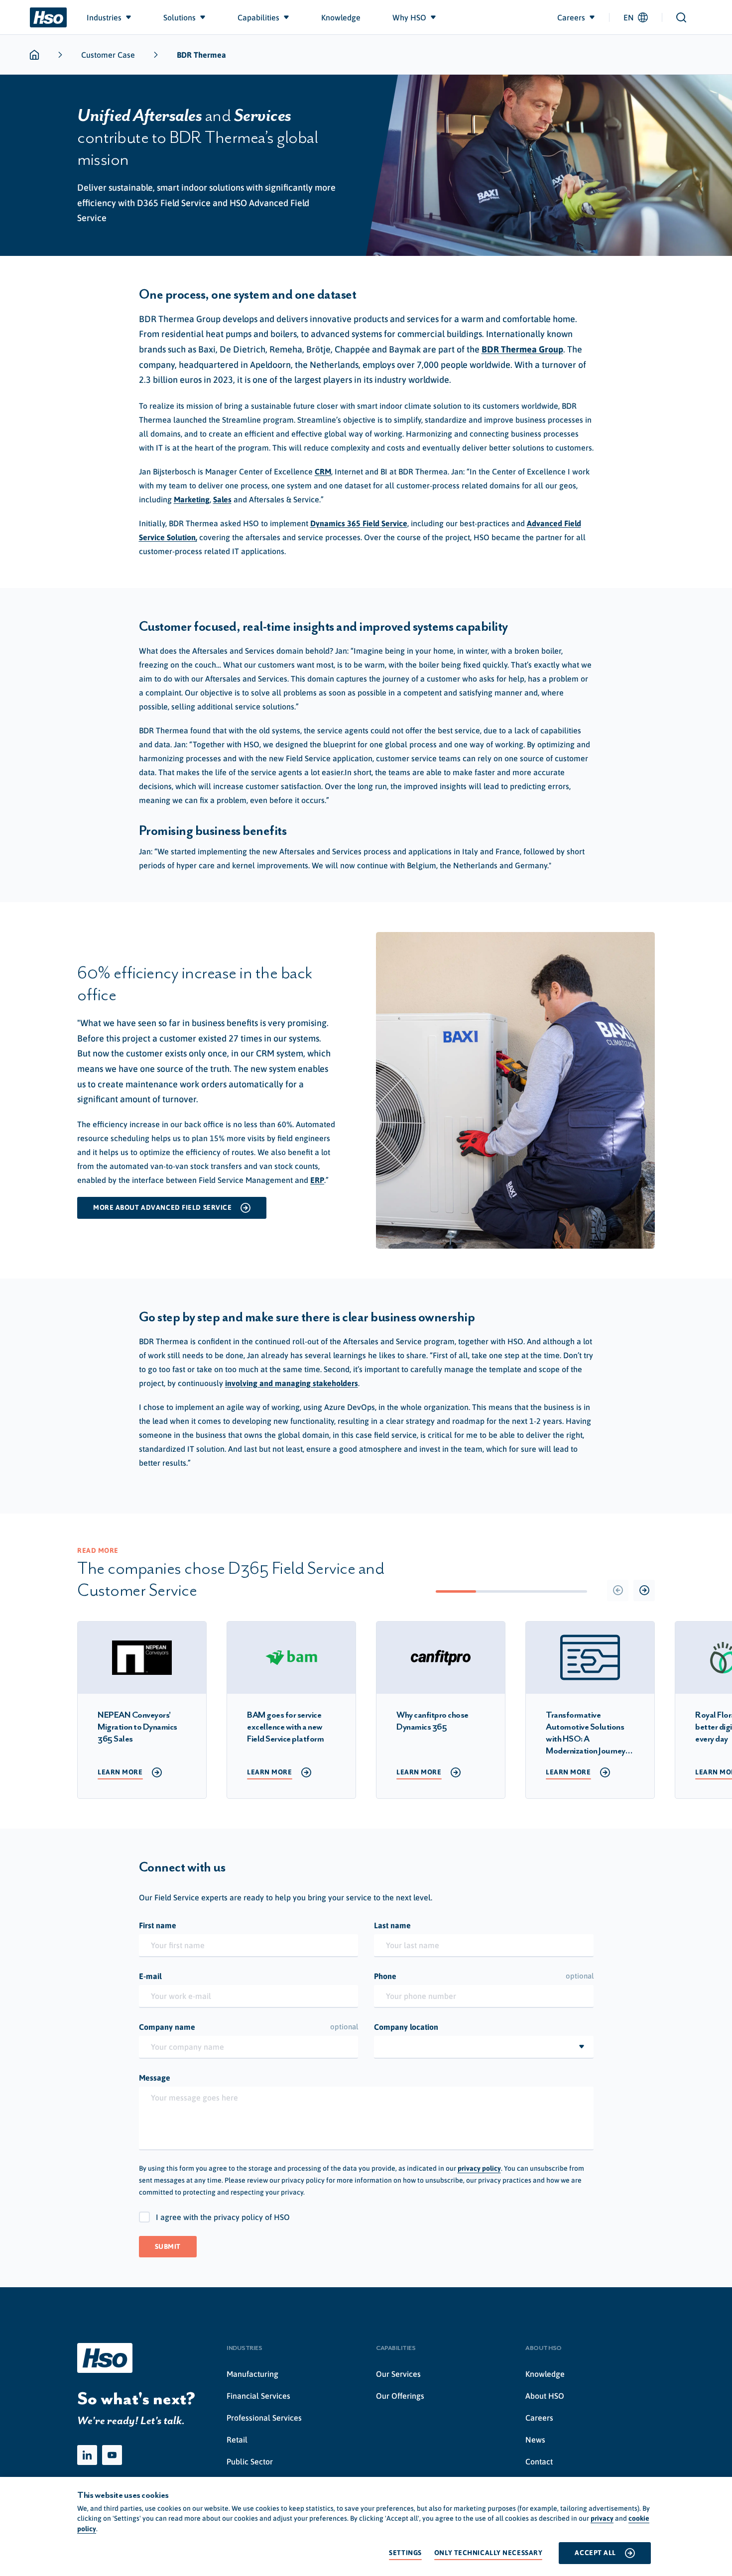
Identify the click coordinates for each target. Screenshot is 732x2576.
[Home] (48, 17)
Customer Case (108, 55)
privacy (602, 2518)
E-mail (150, 1976)
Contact (539, 2461)
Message (155, 2078)
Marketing (192, 499)
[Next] (644, 1590)
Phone (484, 1976)
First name (158, 1925)
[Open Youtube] (112, 2455)
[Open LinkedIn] (87, 2455)
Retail (237, 2440)
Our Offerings (400, 2396)
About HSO (545, 2396)
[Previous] (618, 1590)
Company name (249, 2027)
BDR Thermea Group (522, 349)
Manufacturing (252, 2374)
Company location (406, 2027)
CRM (323, 471)
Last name (392, 1925)
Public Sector (250, 2461)
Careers (539, 2418)
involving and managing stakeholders (292, 1383)
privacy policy (479, 2168)
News (535, 2440)
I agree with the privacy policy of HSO (223, 2217)
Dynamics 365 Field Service (359, 523)
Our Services (398, 2374)
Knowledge (545, 2374)
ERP (317, 1180)
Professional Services (264, 2418)
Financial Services (258, 2396)
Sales (222, 499)
